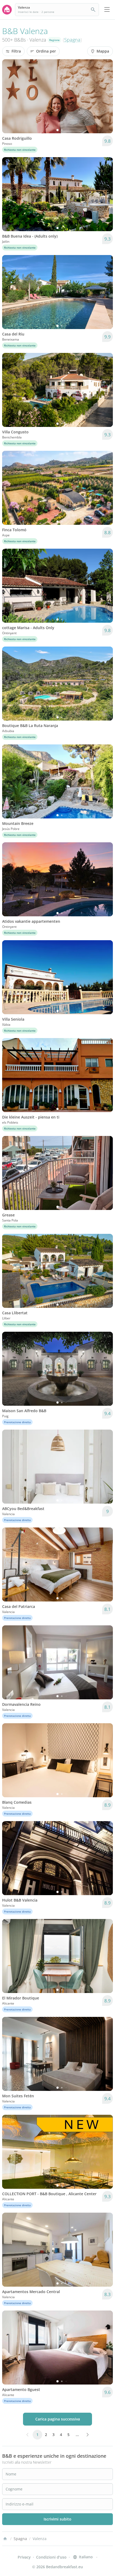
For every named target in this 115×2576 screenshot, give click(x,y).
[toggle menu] (107, 10)
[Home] (5, 2539)
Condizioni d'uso (51, 2557)
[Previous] (10, 96)
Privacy (24, 2557)
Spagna (72, 40)
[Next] (105, 96)
